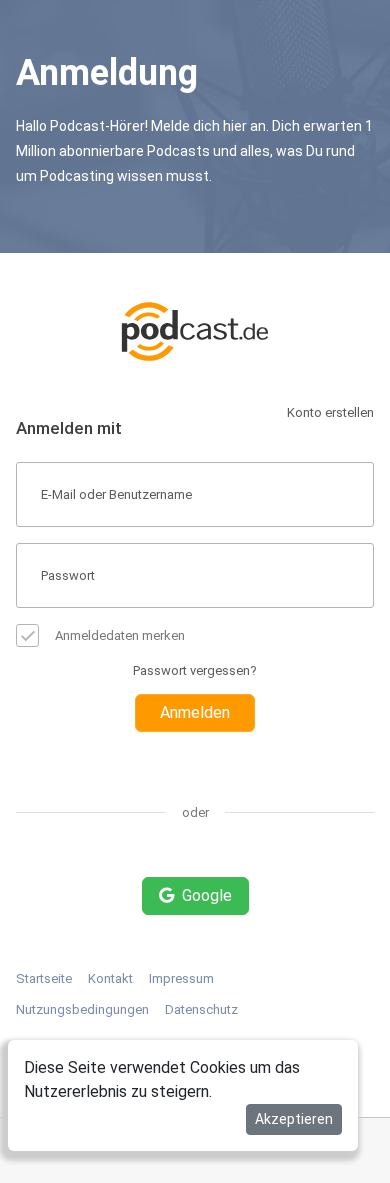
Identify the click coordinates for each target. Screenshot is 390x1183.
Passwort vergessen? (195, 670)
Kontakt (110, 978)
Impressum (181, 978)
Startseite (44, 978)
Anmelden (195, 712)
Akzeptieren (294, 1119)
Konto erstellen (330, 412)
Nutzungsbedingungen (82, 1009)
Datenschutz (201, 1009)
